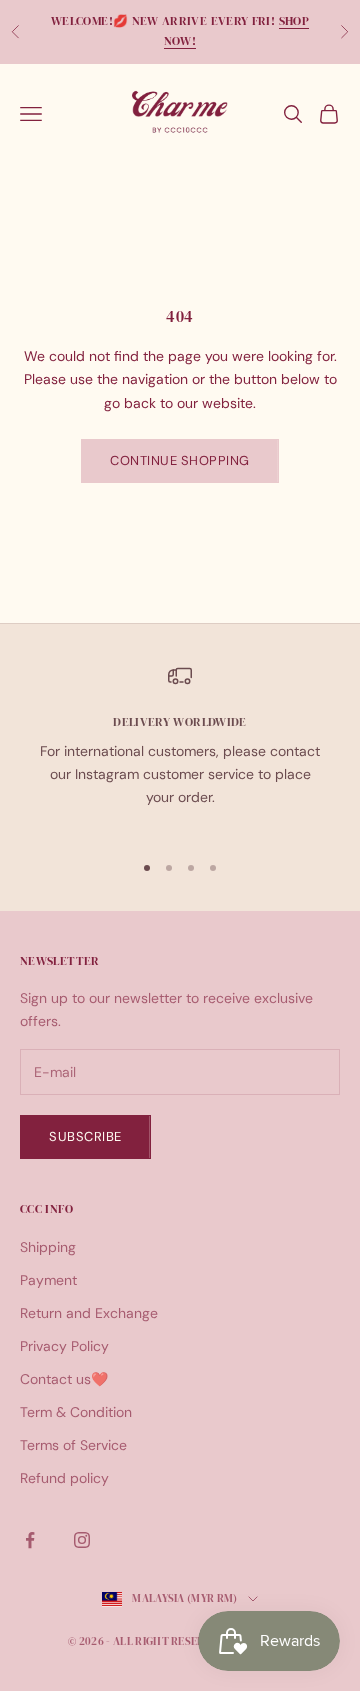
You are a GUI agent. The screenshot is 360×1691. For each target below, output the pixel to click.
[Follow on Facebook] (30, 1540)
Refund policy (64, 1478)
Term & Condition (76, 1412)
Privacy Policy (64, 1346)
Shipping (48, 1247)
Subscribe (85, 1136)
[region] (180, 748)
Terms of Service (73, 1445)
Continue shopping (180, 460)
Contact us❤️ (64, 1379)
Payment (48, 1280)
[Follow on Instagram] (82, 1540)
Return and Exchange (89, 1313)
